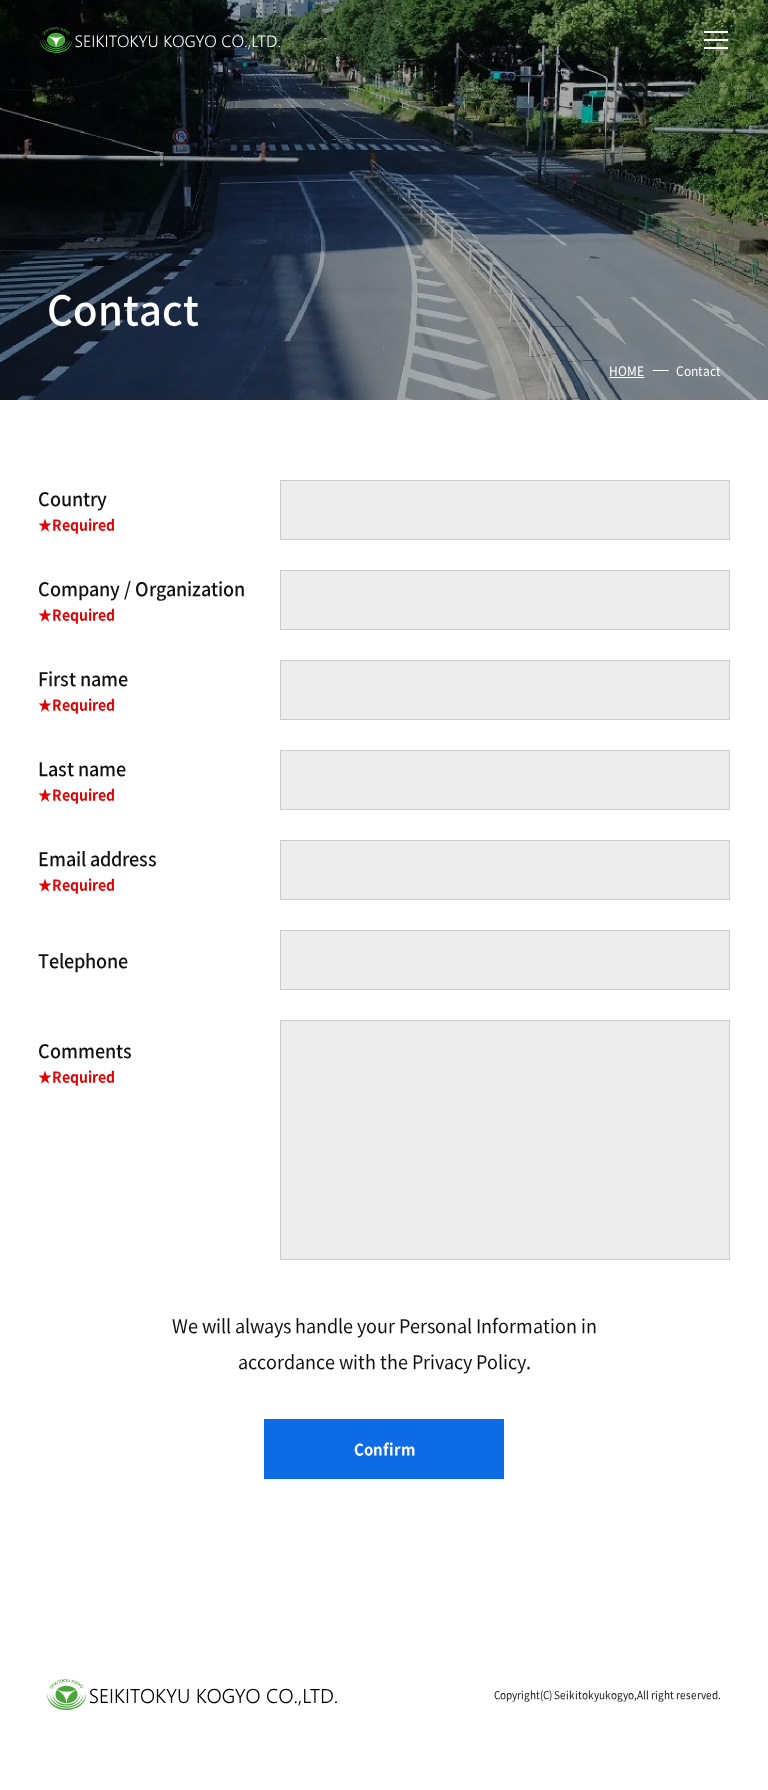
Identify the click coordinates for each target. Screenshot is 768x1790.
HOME (626, 370)
